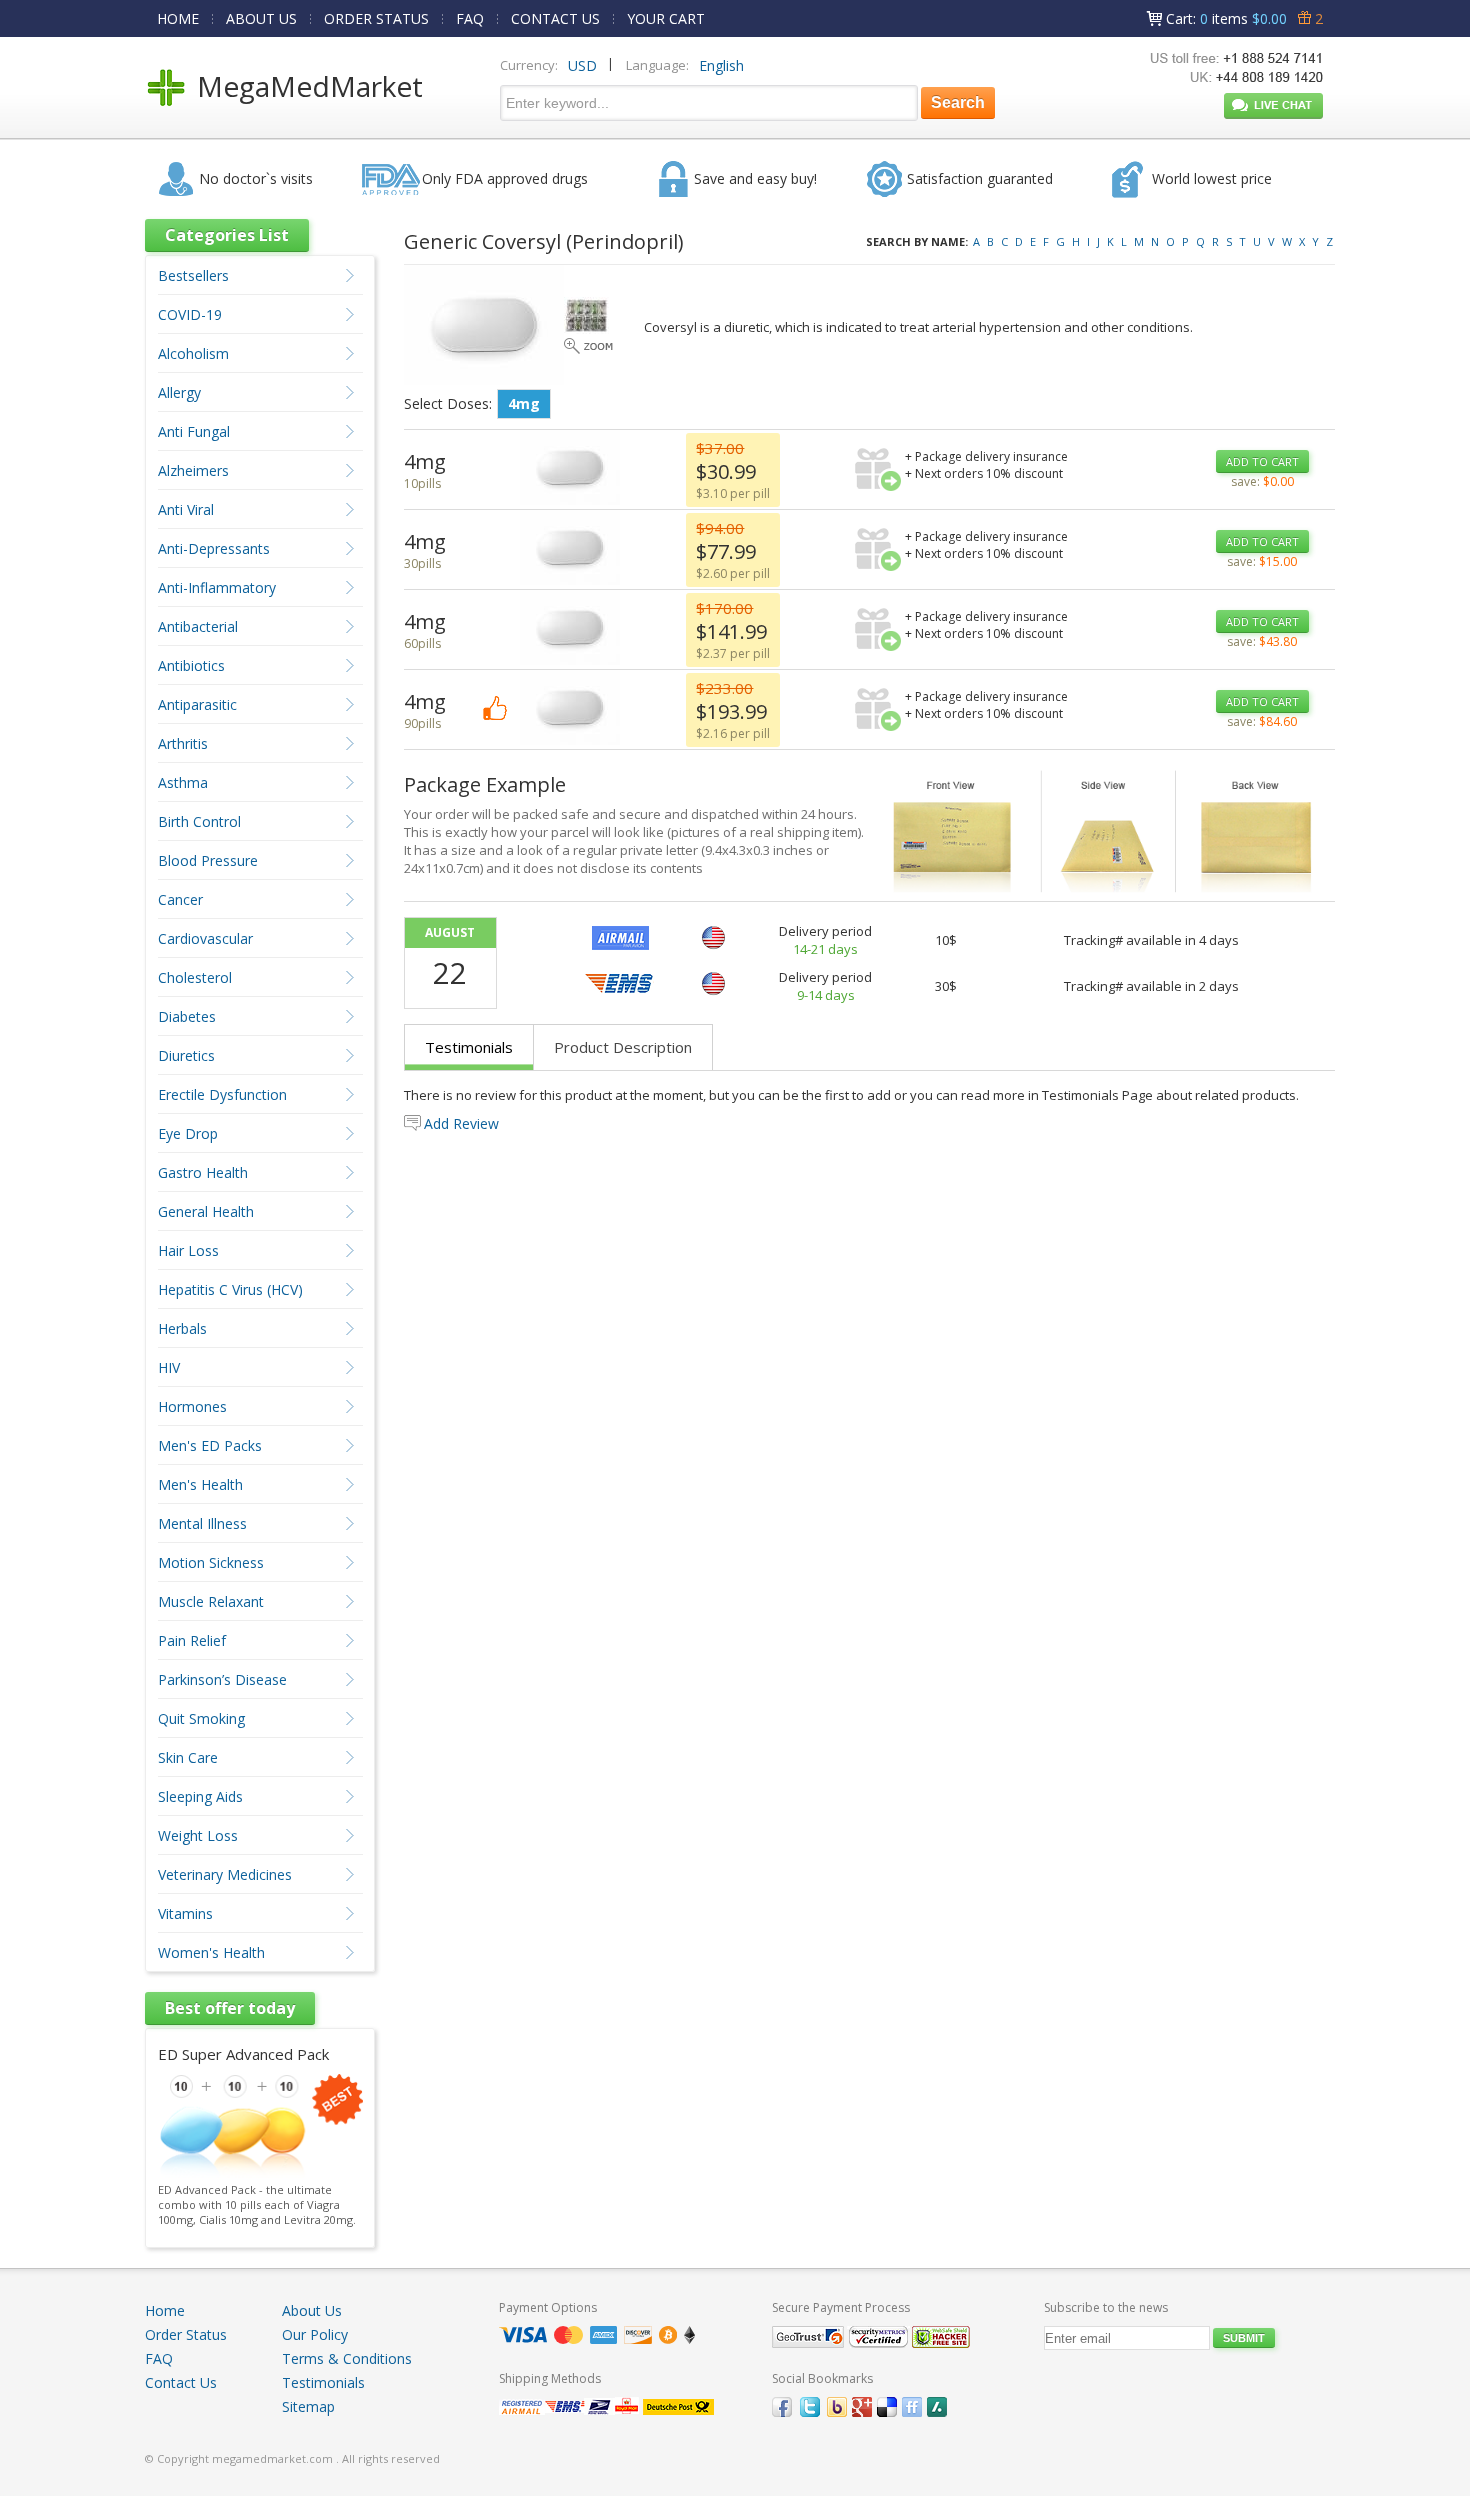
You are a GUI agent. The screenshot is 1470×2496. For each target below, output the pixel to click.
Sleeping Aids (200, 1796)
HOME (178, 18)
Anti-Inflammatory (217, 587)
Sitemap (308, 2406)
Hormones (192, 1406)
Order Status (186, 2334)
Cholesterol (195, 977)
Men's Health (200, 1484)
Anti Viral (186, 509)
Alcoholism (193, 353)
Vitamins (185, 1913)
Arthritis (183, 743)
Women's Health (211, 1952)
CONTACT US (555, 18)
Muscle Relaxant (211, 1601)
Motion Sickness (211, 1562)
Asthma (183, 782)
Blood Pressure (208, 860)
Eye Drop (188, 1133)
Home (165, 2310)
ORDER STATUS (376, 18)
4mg (524, 403)
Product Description (623, 1047)
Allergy (179, 392)
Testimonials (469, 1047)
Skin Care (188, 1757)
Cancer (180, 899)
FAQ (470, 18)
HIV (169, 1367)
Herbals (182, 1328)
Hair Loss (188, 1250)
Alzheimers (193, 470)
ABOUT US (261, 18)
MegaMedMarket (310, 86)
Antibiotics (191, 665)
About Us (312, 2310)
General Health (206, 1211)
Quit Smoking (201, 1718)
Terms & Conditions (347, 2358)
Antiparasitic (197, 704)
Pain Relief (192, 1640)
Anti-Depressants (214, 548)
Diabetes (187, 1016)
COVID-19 (190, 314)
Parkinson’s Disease (222, 1679)
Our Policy (315, 2334)
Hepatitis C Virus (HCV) (230, 1289)
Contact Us (181, 2382)
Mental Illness (202, 1523)
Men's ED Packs (210, 1445)
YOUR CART (666, 18)
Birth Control (199, 821)
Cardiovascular (205, 938)
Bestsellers (193, 275)
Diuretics (186, 1055)
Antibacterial (198, 626)
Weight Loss (198, 1835)
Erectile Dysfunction (222, 1094)
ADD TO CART (1262, 461)
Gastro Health (203, 1172)
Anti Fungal (194, 431)
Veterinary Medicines (225, 1874)
